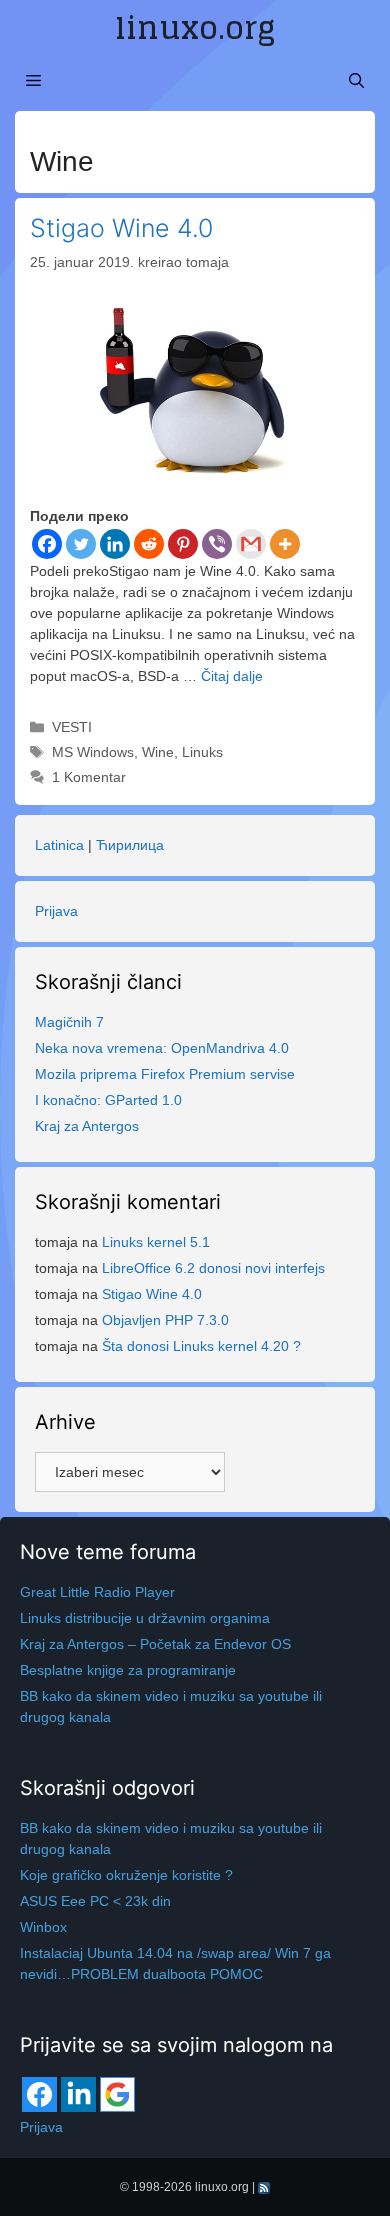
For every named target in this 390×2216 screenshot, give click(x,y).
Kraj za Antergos (87, 1126)
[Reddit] (149, 544)
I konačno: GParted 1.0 (108, 1100)
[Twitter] (81, 544)
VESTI (72, 727)
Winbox (43, 1927)
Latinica (59, 845)
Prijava (56, 911)
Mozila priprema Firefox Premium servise (165, 1074)
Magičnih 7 (69, 1022)
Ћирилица (130, 845)
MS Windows (93, 752)
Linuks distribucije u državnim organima (145, 1618)
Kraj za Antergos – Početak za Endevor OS (155, 1644)
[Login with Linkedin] (78, 2094)
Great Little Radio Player (97, 1592)
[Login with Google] (117, 2094)
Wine (158, 752)
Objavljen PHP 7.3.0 (165, 1320)
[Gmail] (251, 544)
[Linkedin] (115, 544)
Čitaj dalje (232, 676)
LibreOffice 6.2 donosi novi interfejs (213, 1268)
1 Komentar (89, 777)
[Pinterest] (183, 544)
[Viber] (217, 544)
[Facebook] (47, 544)
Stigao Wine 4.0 (121, 228)
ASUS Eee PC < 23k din (95, 1901)
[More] (285, 544)
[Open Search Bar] (356, 81)
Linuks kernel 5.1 (156, 1242)
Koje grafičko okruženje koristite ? (126, 1875)
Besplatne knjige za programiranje (128, 1670)
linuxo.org (195, 28)
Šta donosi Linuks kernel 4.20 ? (201, 1346)
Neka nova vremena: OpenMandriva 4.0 (162, 1048)
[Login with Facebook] (39, 2094)
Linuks (202, 752)
